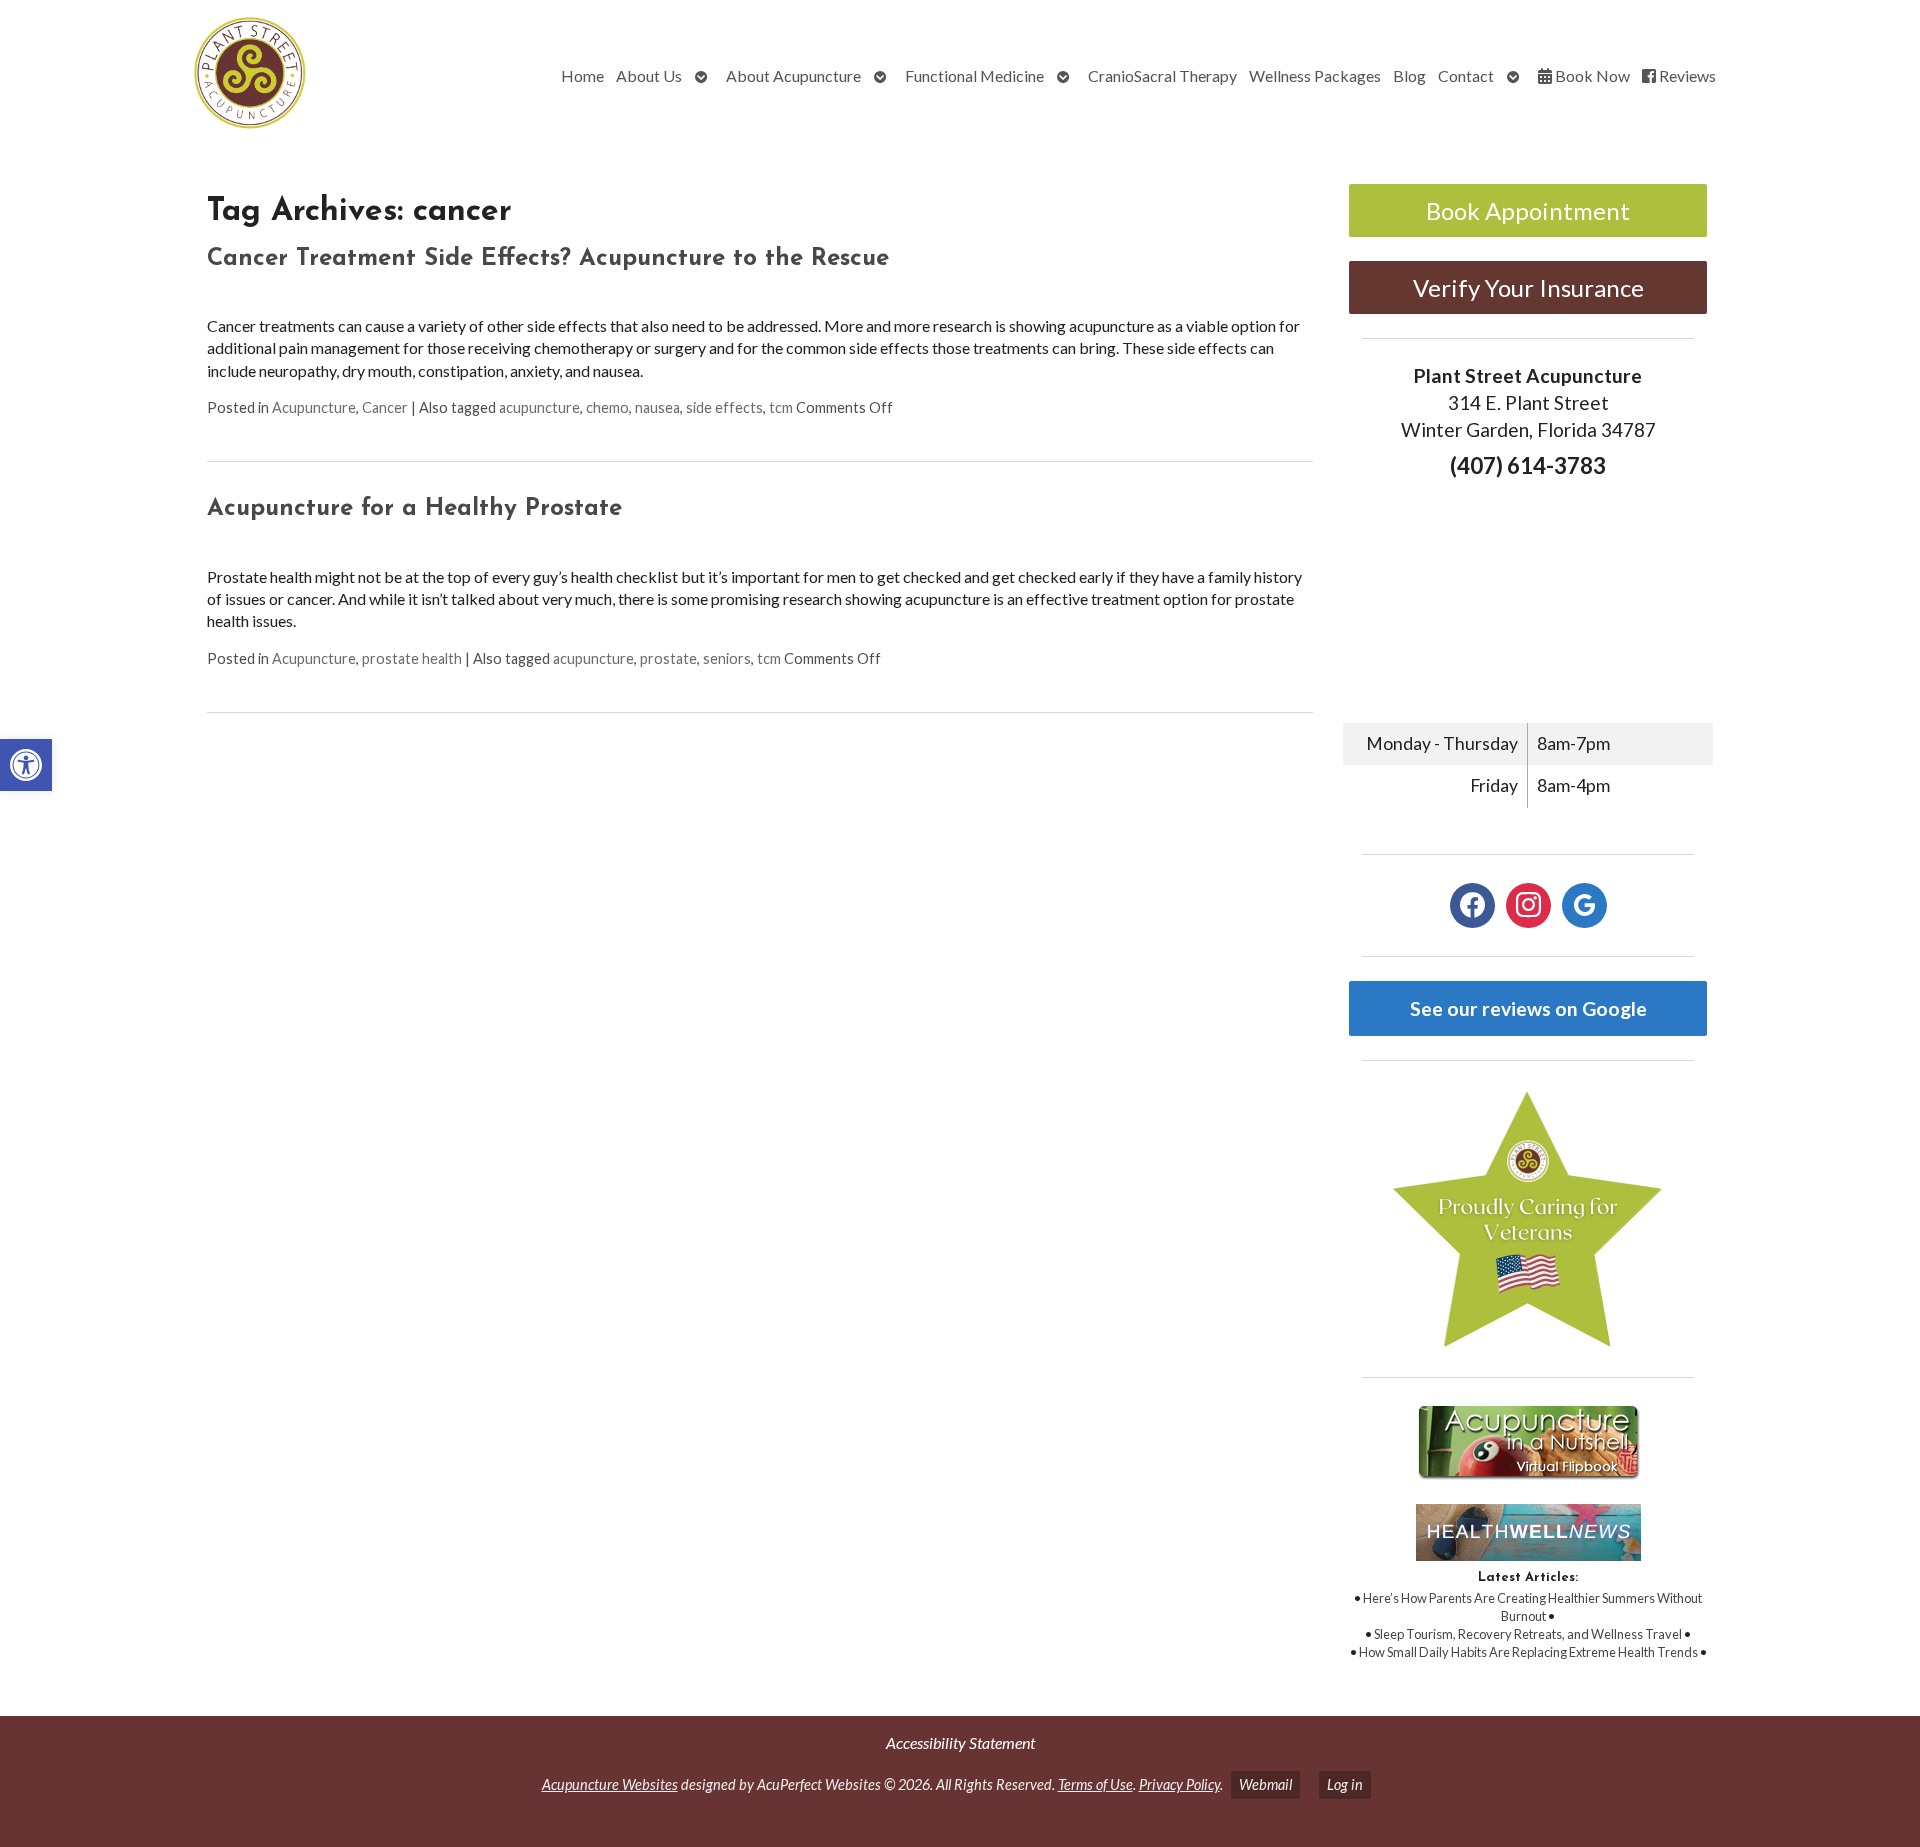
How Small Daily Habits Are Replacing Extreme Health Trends (1528, 1652)
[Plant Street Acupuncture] (170, 75)
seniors (727, 658)
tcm (781, 407)
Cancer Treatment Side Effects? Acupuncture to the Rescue (548, 259)
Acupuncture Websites (610, 1784)
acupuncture (539, 407)
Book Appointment (1528, 210)
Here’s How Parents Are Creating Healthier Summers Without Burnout (1532, 1607)
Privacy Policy (1179, 1784)
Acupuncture (314, 407)
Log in (1345, 1784)
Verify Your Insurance (1528, 287)
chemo (607, 407)
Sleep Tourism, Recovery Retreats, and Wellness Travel (1528, 1634)
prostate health (412, 658)
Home (582, 75)
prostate (668, 658)
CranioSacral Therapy (1162, 75)
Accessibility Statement (960, 1742)
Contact (1466, 75)
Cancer (385, 407)
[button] (26, 765)
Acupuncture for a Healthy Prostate (414, 509)
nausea (657, 407)
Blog (1409, 75)
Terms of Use (1095, 1784)
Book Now (1591, 75)
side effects (724, 407)
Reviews (1686, 75)
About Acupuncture (793, 75)
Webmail (1265, 1784)
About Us (649, 75)
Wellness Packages (1315, 75)
